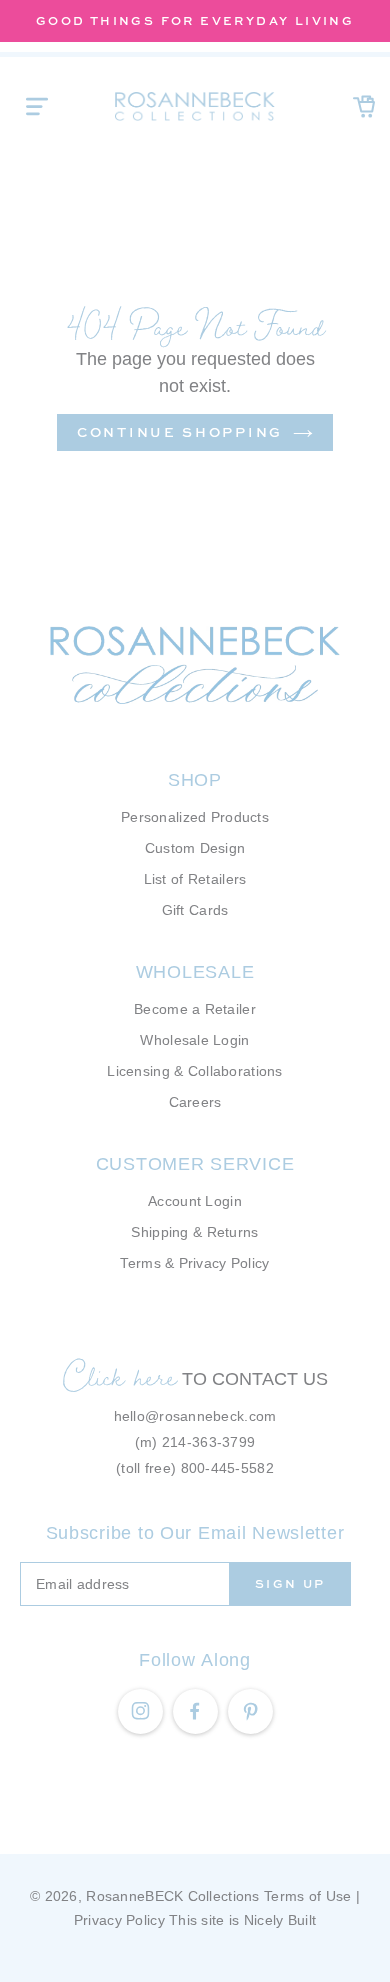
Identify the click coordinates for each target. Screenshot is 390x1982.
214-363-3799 (208, 1442)
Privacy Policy (119, 1920)
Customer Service (195, 1164)
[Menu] (37, 106)
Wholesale (195, 972)
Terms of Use (307, 1896)
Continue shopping (180, 432)
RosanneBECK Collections (172, 1896)
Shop (195, 780)
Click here (120, 1376)
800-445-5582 (227, 1468)
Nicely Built (280, 1920)
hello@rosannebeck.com (195, 1416)
